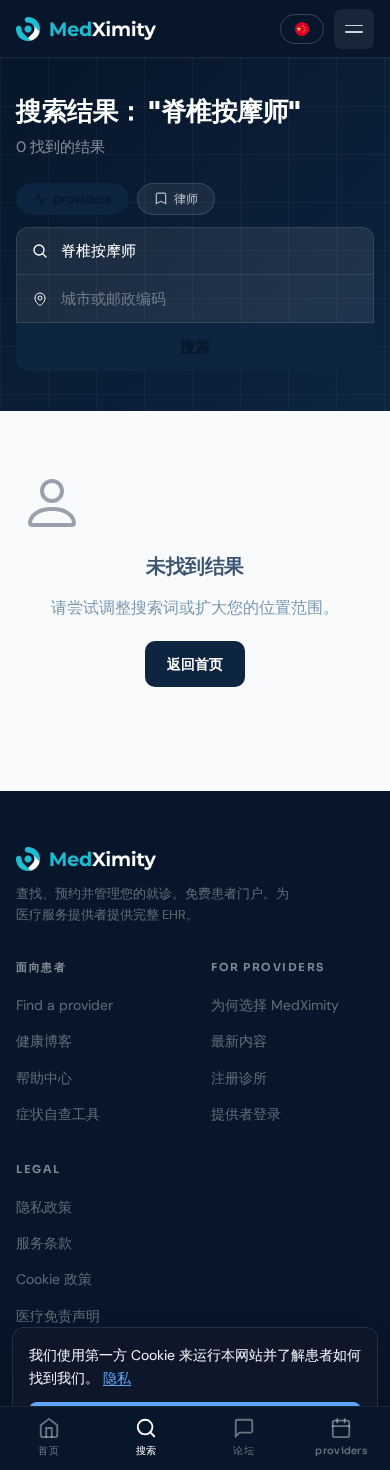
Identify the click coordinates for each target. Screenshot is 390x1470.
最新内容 (239, 1041)
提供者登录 (246, 1114)
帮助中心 (44, 1078)
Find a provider (64, 1005)
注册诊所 (239, 1078)
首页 (48, 1450)
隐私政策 (44, 1207)
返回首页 (195, 664)
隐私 (117, 1378)
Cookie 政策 (54, 1279)
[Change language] (302, 29)
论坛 (243, 1450)
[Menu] (354, 29)
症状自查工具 (58, 1114)
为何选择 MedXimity (275, 1005)
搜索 (146, 1450)
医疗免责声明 (58, 1316)
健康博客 (44, 1041)
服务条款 (44, 1243)
